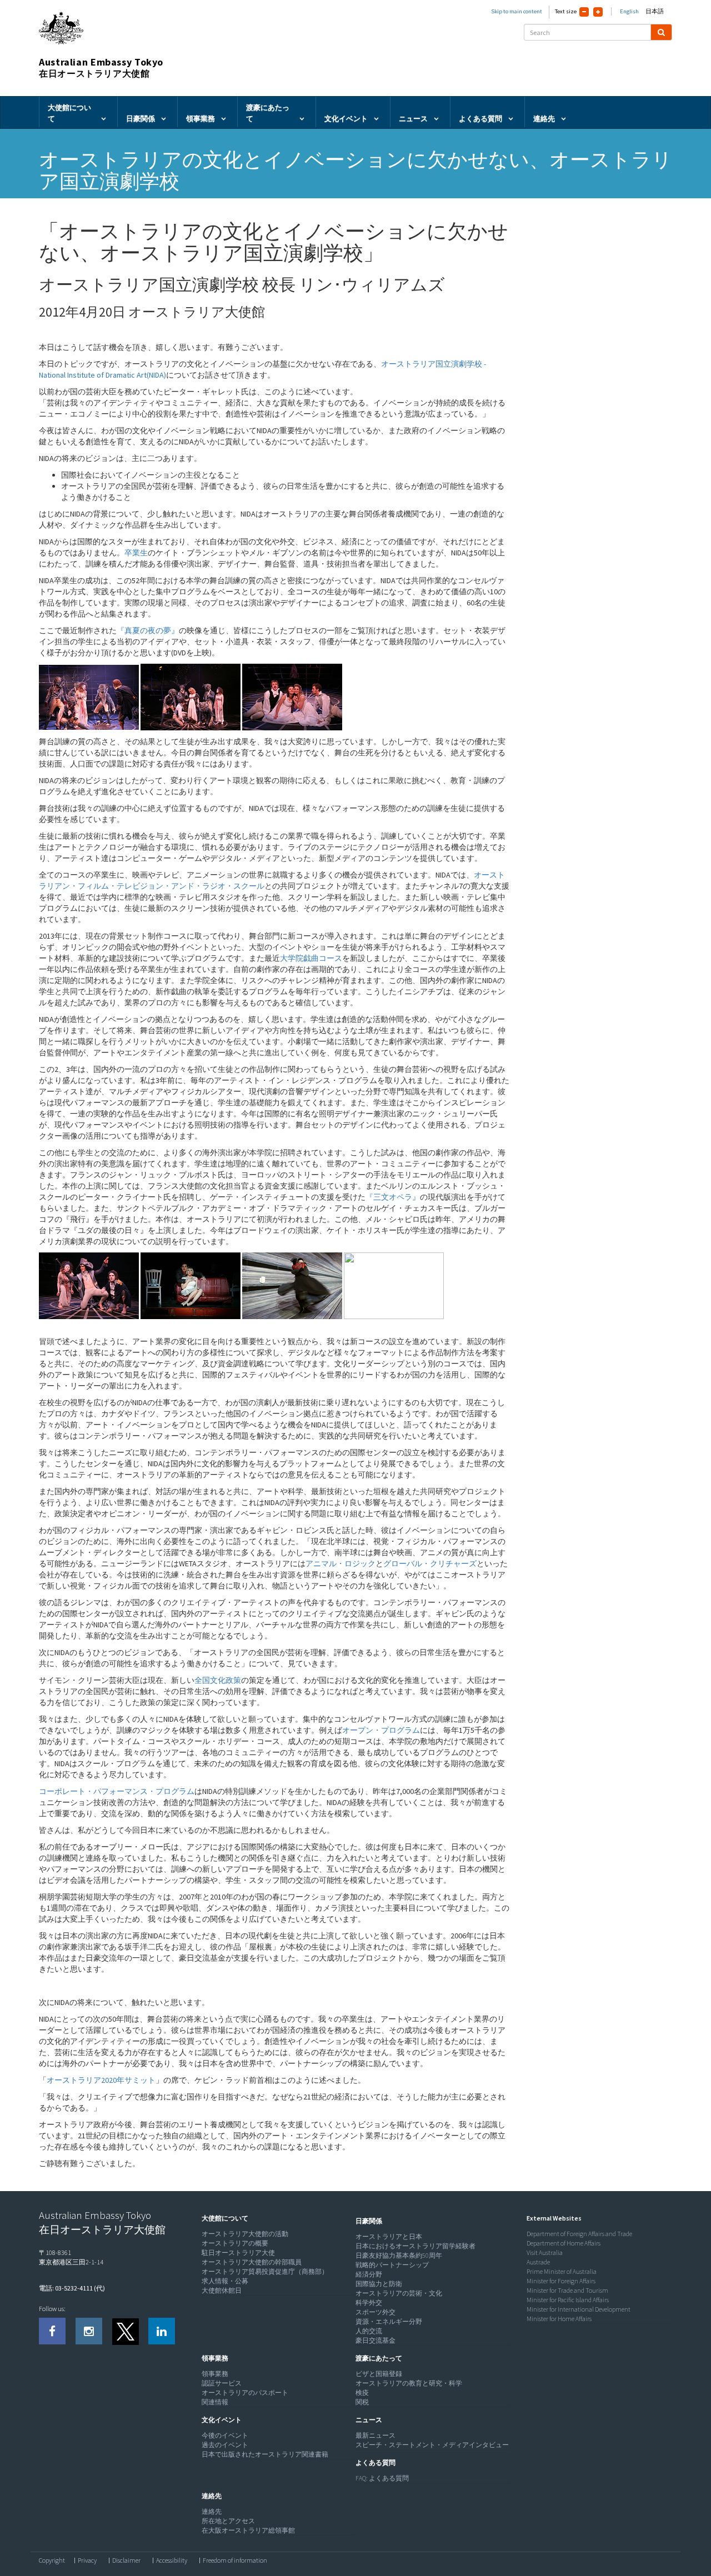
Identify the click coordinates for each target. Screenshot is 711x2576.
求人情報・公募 (225, 2281)
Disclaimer (126, 2560)
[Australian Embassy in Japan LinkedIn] (162, 2331)
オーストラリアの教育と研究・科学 (409, 2383)
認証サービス (222, 2383)
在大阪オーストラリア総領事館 (248, 2530)
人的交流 (369, 2331)
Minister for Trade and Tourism (567, 2290)
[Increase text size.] (598, 12)
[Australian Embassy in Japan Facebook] (52, 2331)
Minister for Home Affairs (559, 2319)
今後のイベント (225, 2435)
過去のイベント (225, 2445)
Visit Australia (545, 2252)
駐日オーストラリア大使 (238, 2252)
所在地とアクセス (228, 2521)
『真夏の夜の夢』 (148, 630)
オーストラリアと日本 (389, 2236)
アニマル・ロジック (341, 1563)
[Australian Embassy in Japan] (125, 2331)
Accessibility (172, 2560)
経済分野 (369, 2274)
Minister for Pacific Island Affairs (568, 2300)
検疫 (362, 2392)
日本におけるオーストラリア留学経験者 (415, 2246)
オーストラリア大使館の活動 (245, 2234)
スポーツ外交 (375, 2312)
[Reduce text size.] (584, 12)
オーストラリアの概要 (235, 2243)
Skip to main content (517, 11)
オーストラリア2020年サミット (101, 2080)
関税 (362, 2402)
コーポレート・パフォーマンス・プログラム (117, 1791)
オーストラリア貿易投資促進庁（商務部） (265, 2271)
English (629, 11)
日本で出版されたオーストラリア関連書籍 (265, 2454)
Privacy (87, 2560)
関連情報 (215, 2402)
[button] (222, 2218)
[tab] (276, 2218)
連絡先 (212, 2511)
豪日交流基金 (375, 2340)
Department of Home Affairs (564, 2243)
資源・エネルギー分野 (389, 2321)
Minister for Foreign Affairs (561, 2281)
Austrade (538, 2262)
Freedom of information (235, 2560)
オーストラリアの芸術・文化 (399, 2293)
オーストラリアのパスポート (245, 2392)
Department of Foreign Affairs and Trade (579, 2234)
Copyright (52, 2560)
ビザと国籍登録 (379, 2374)
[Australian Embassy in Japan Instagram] (89, 2331)
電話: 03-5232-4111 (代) (72, 2288)
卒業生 (136, 553)
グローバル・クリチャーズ (430, 1563)
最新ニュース (375, 2435)
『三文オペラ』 (393, 1197)
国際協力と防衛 (379, 2284)
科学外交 (369, 2302)
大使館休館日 (222, 2290)
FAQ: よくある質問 (382, 2478)
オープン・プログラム (381, 1730)
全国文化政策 (218, 1680)
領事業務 (215, 2374)
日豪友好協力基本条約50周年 (399, 2255)
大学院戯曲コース (311, 958)
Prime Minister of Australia (562, 2271)
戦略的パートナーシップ (392, 2265)
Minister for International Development (579, 2309)
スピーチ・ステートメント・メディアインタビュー (432, 2445)
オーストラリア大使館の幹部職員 (252, 2262)
